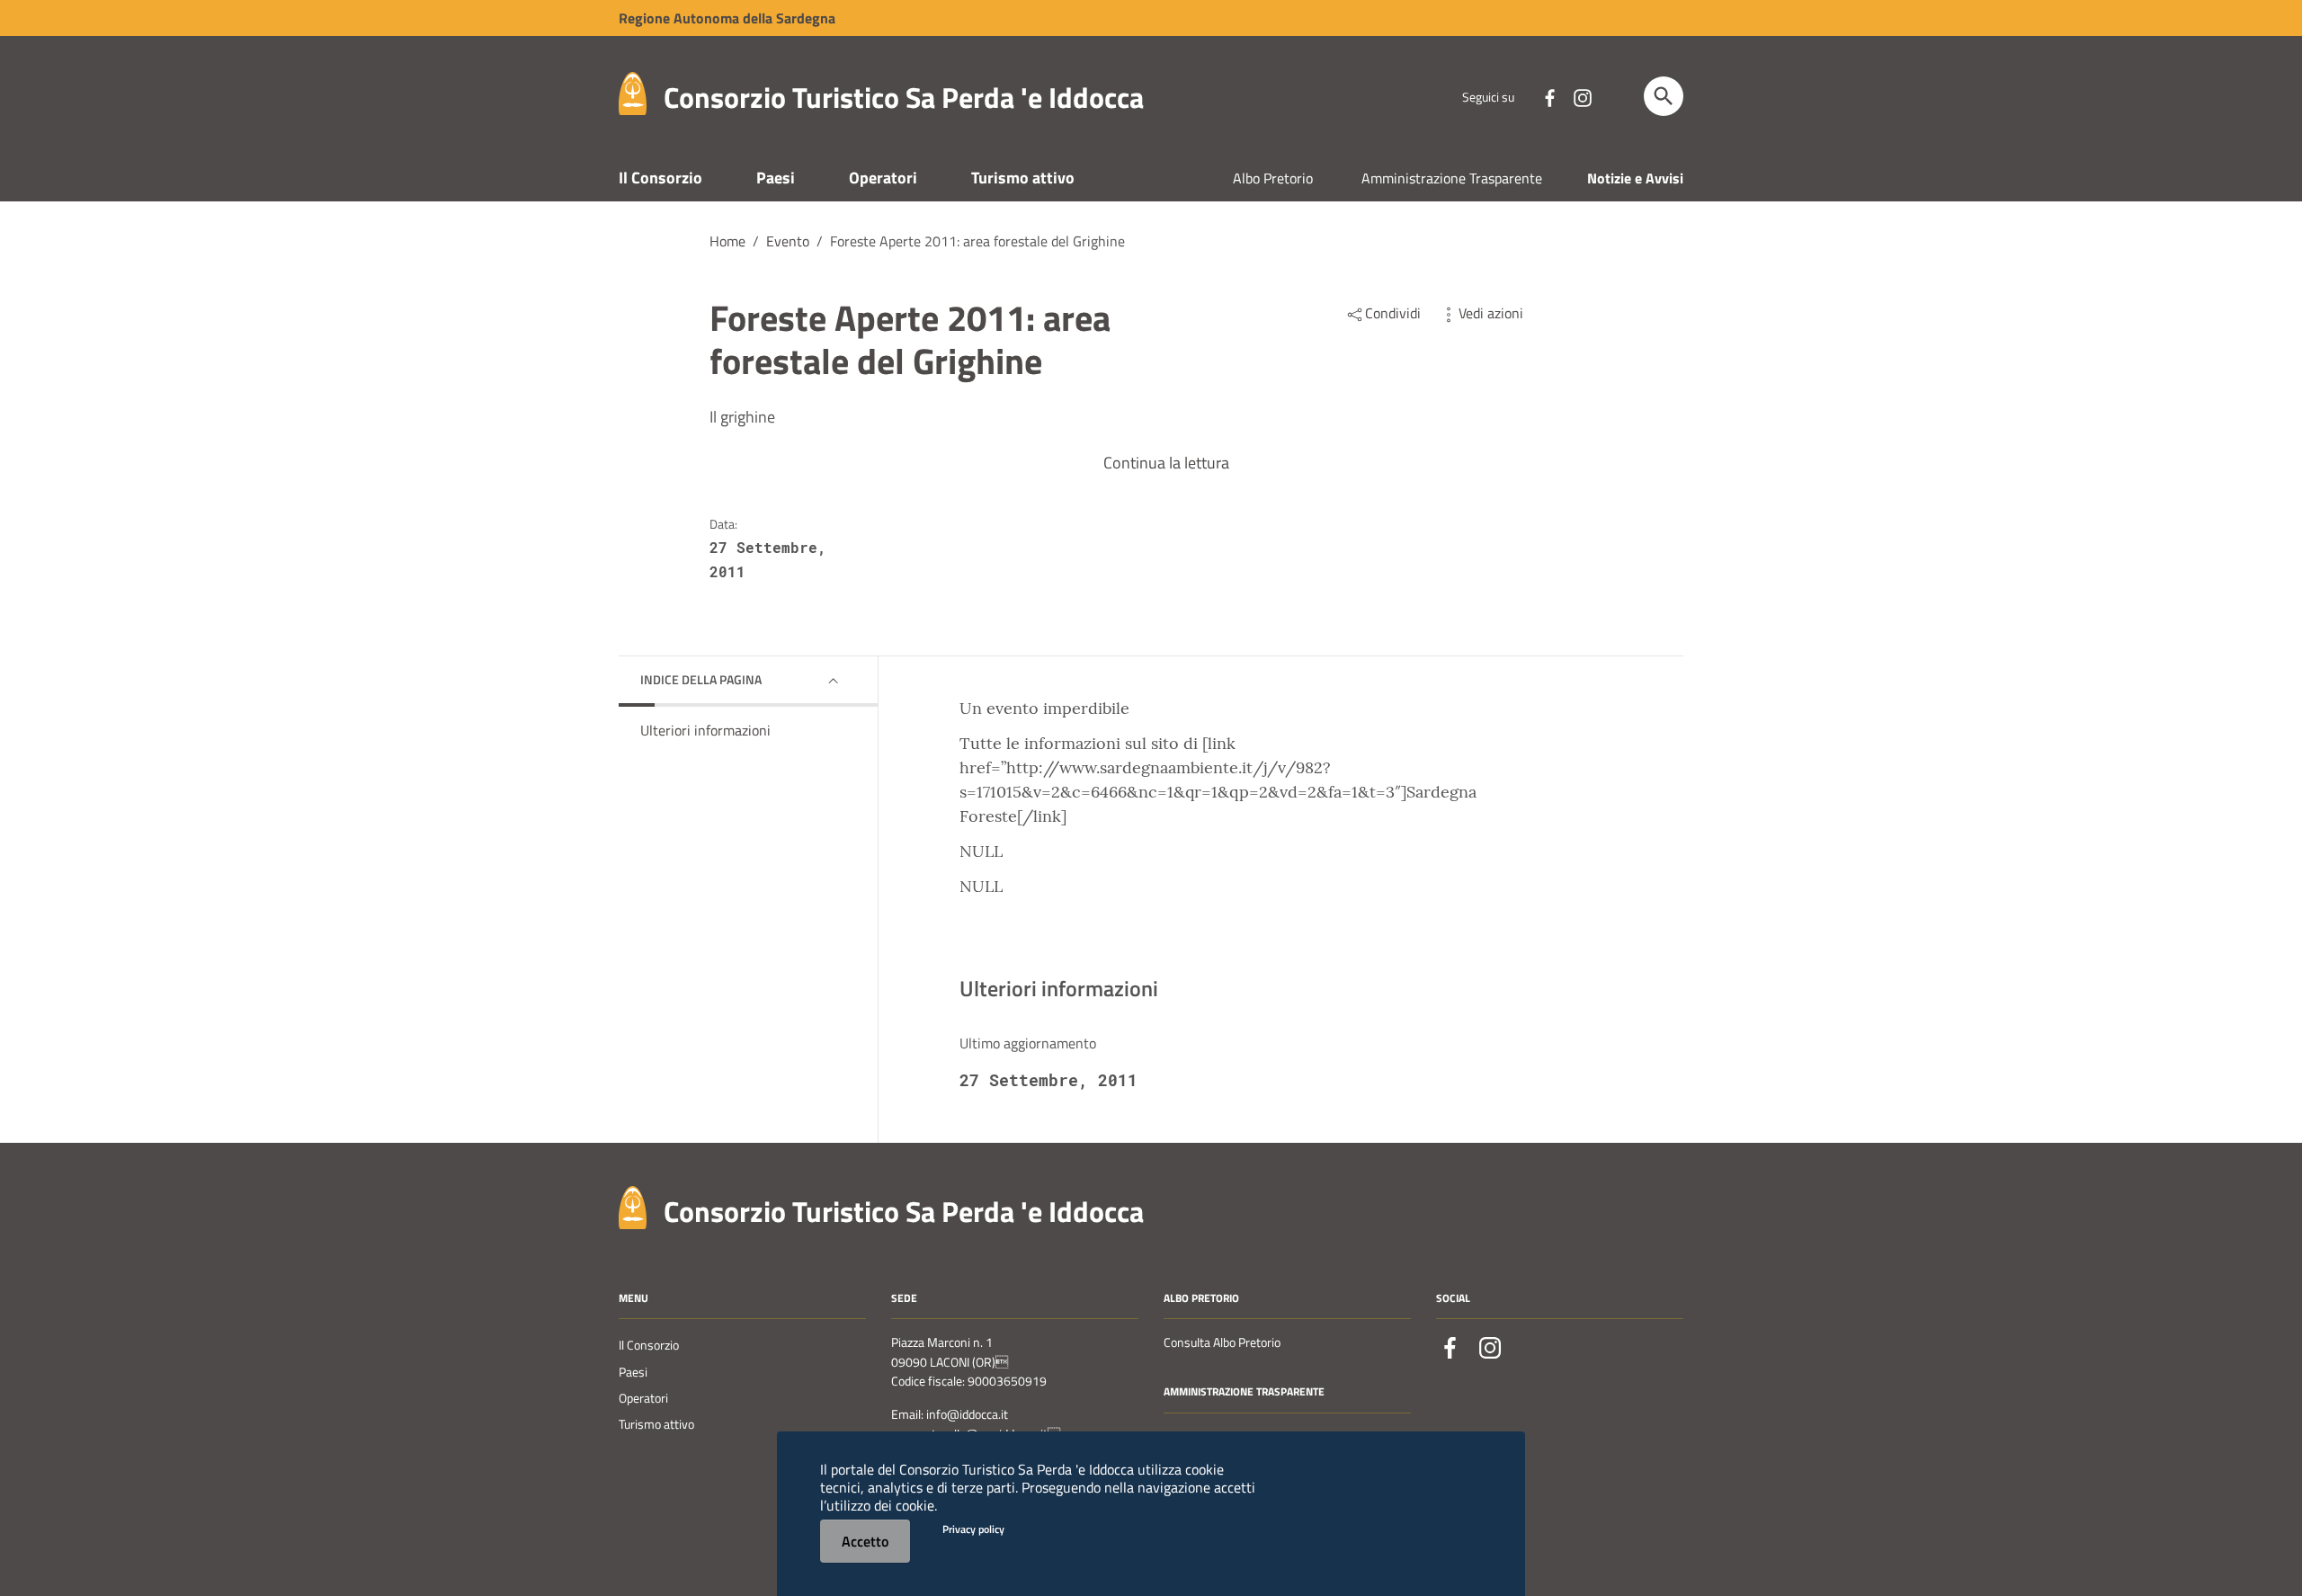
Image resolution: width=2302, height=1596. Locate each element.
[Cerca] (1664, 96)
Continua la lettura (1166, 463)
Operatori (883, 178)
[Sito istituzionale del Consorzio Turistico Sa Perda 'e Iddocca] (633, 92)
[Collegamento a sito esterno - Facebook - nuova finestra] (1549, 96)
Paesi (776, 178)
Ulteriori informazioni (705, 730)
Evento (788, 241)
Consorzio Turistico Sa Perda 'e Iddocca (904, 97)
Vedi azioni (1491, 313)
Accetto (865, 1541)
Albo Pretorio (1273, 178)
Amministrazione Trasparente (1452, 178)
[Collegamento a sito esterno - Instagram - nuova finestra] (1582, 96)
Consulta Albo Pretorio (1222, 1342)
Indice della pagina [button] (701, 679)
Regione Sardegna (727, 18)
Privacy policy (973, 1529)
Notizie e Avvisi (1635, 178)
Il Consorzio (660, 178)
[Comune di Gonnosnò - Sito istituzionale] (633, 1205)
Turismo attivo (1023, 178)
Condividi (1393, 313)
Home (727, 241)
